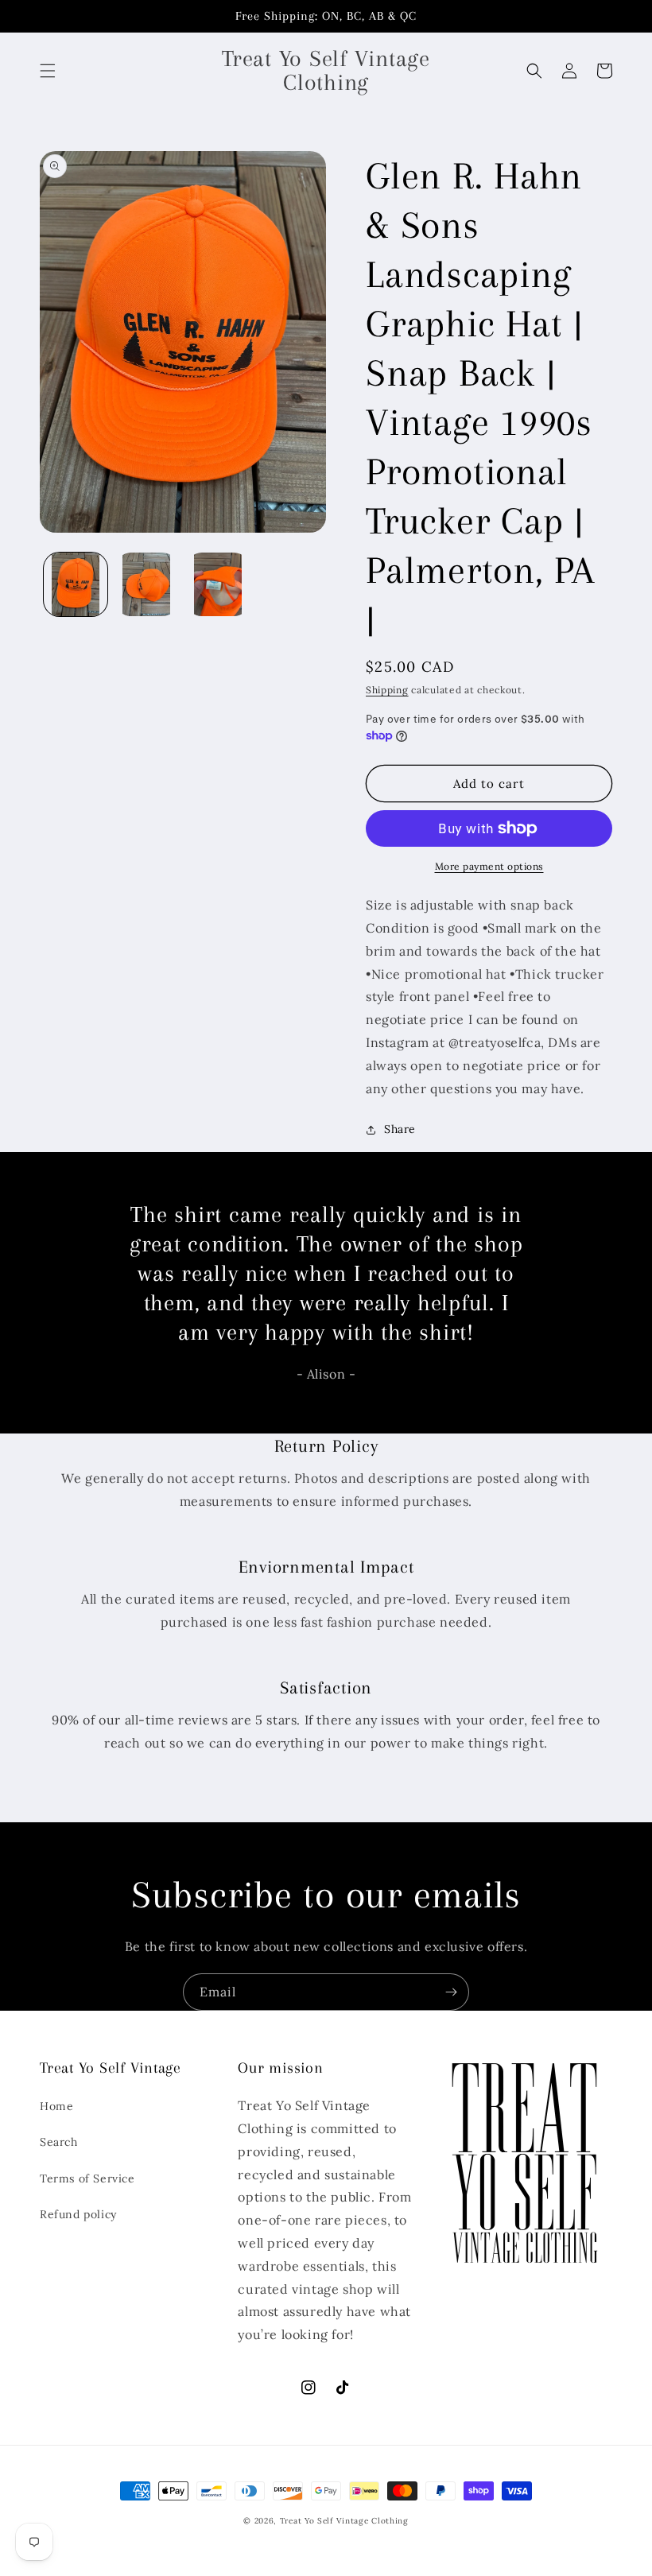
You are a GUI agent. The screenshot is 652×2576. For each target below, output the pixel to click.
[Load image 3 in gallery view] (218, 584)
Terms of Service (87, 2178)
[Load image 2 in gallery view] (147, 584)
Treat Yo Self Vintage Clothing (344, 2521)
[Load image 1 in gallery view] (76, 584)
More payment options (489, 866)
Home (56, 2106)
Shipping (387, 690)
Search (59, 2142)
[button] (48, 71)
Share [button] (400, 1129)
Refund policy (78, 2214)
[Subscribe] (451, 1992)
